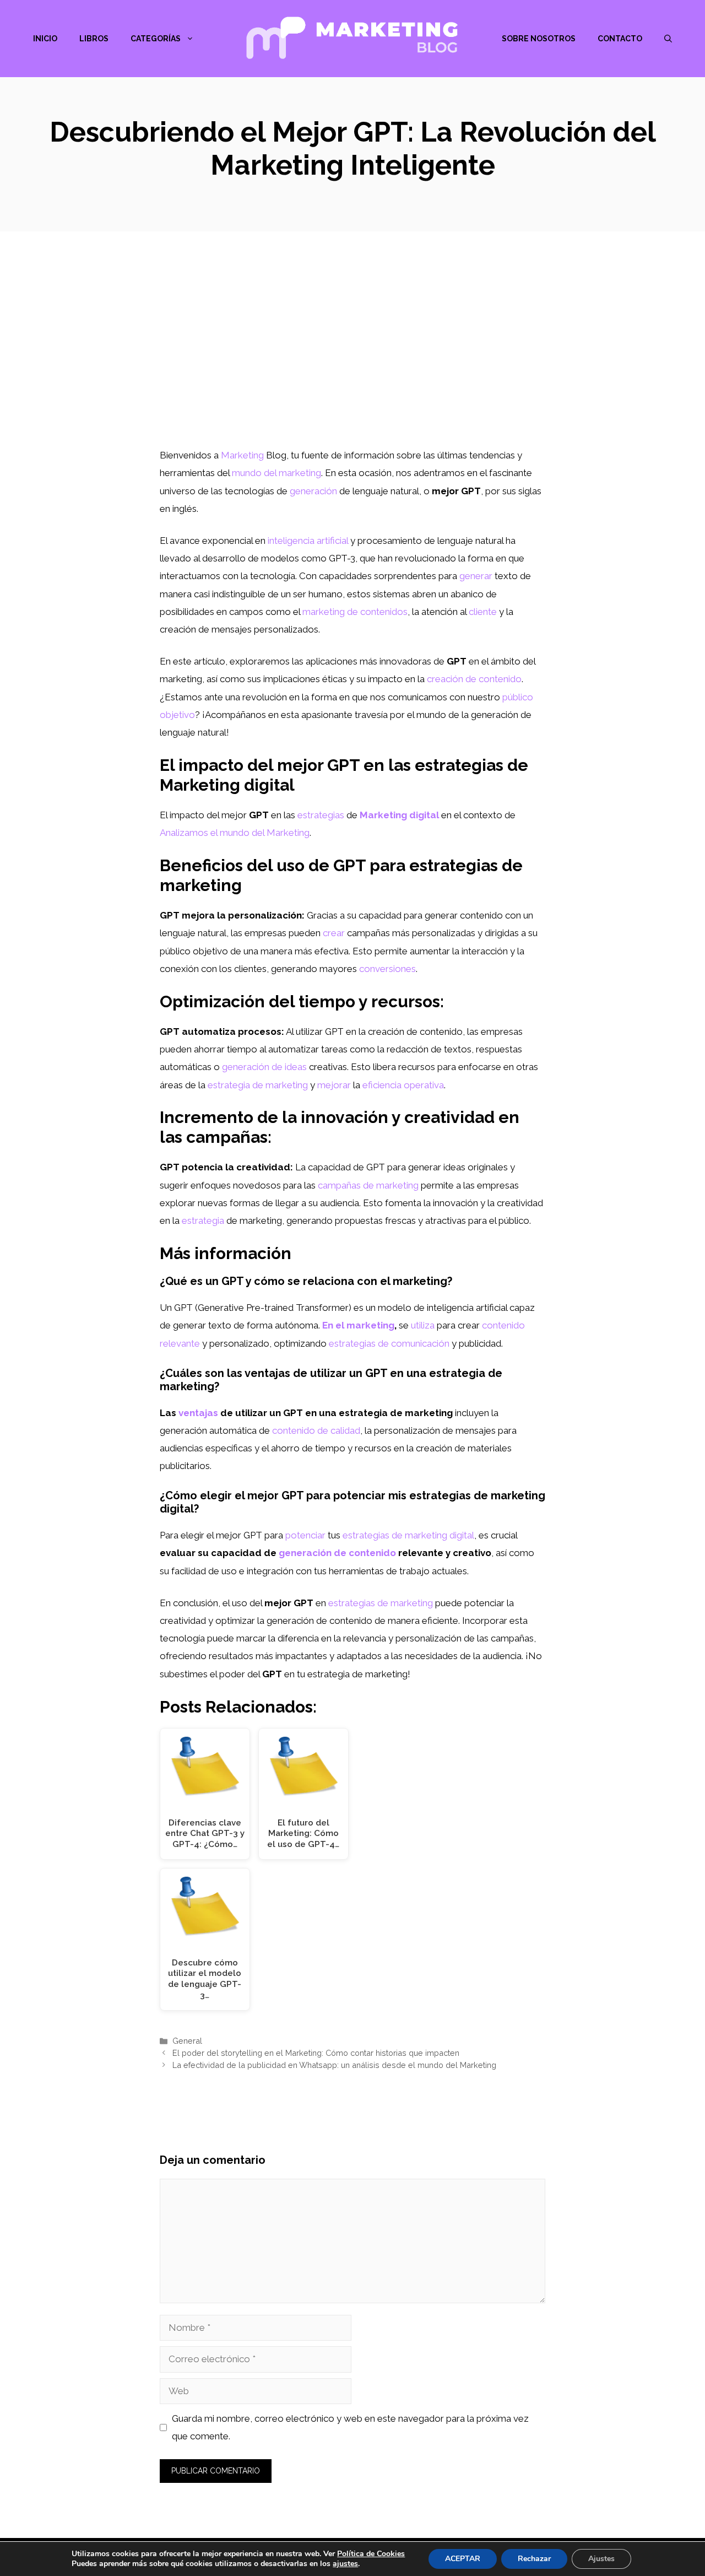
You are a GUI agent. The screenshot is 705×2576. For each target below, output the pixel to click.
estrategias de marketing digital (408, 1535)
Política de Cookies (371, 2554)
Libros (94, 39)
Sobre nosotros (539, 39)
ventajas (198, 1413)
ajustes (345, 2564)
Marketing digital (399, 815)
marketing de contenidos (355, 612)
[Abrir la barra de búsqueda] (668, 39)
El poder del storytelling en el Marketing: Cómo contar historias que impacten (316, 2053)
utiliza (423, 1325)
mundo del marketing (276, 473)
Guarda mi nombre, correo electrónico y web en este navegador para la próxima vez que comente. (350, 2427)
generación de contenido (337, 1553)
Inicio (45, 39)
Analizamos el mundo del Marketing (235, 833)
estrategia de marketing (258, 1085)
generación (313, 491)
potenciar (305, 1535)
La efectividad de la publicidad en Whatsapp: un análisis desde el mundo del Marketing (334, 2065)
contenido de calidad (316, 1430)
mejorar (334, 1085)
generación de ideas (264, 1067)
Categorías (156, 39)
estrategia (203, 1221)
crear (334, 933)
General (187, 2041)
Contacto (620, 39)
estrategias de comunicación (389, 1343)
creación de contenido (474, 679)
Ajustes (601, 2559)
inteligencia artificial (308, 541)
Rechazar (534, 2559)
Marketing (242, 455)
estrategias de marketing (381, 1603)
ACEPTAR (463, 2559)
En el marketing (358, 1325)
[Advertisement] (352, 364)
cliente (483, 612)
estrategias (321, 815)
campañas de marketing (368, 1185)
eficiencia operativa (403, 1085)
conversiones (387, 969)
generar (476, 576)
